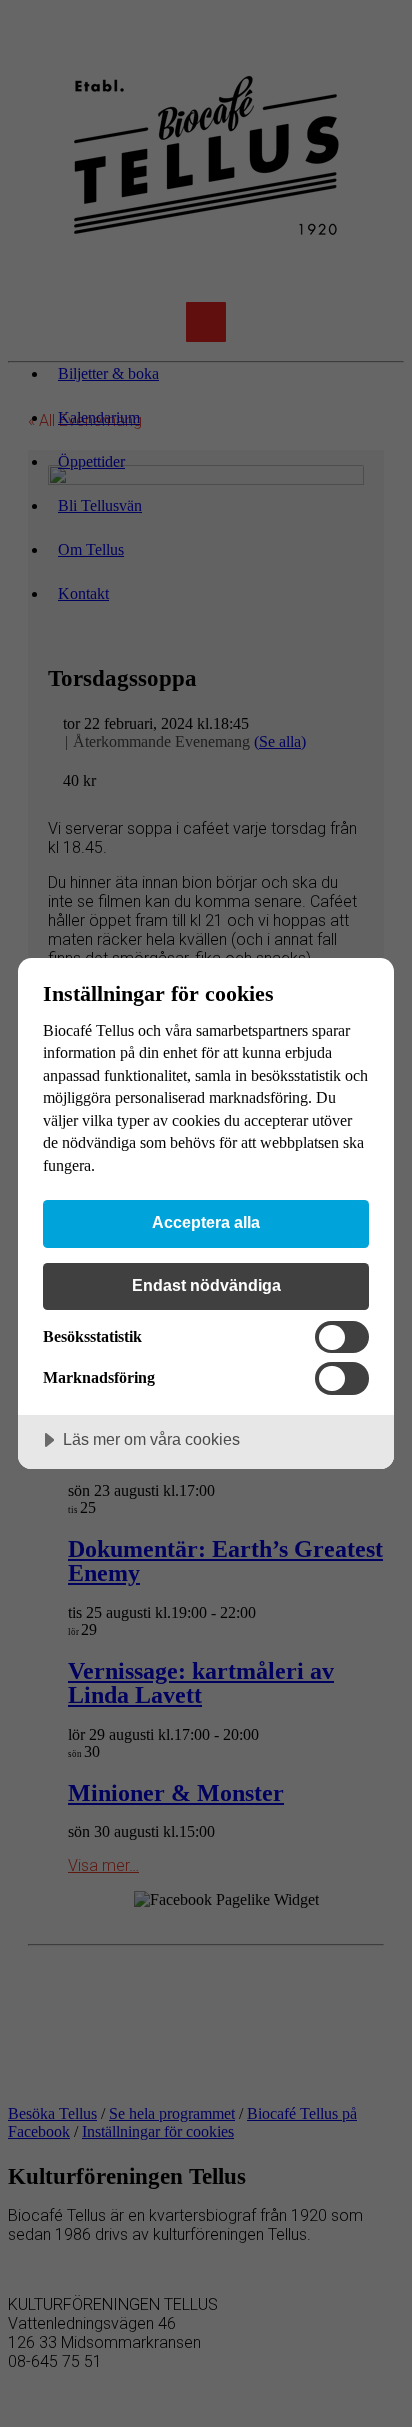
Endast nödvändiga (206, 1285)
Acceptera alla (206, 1222)
